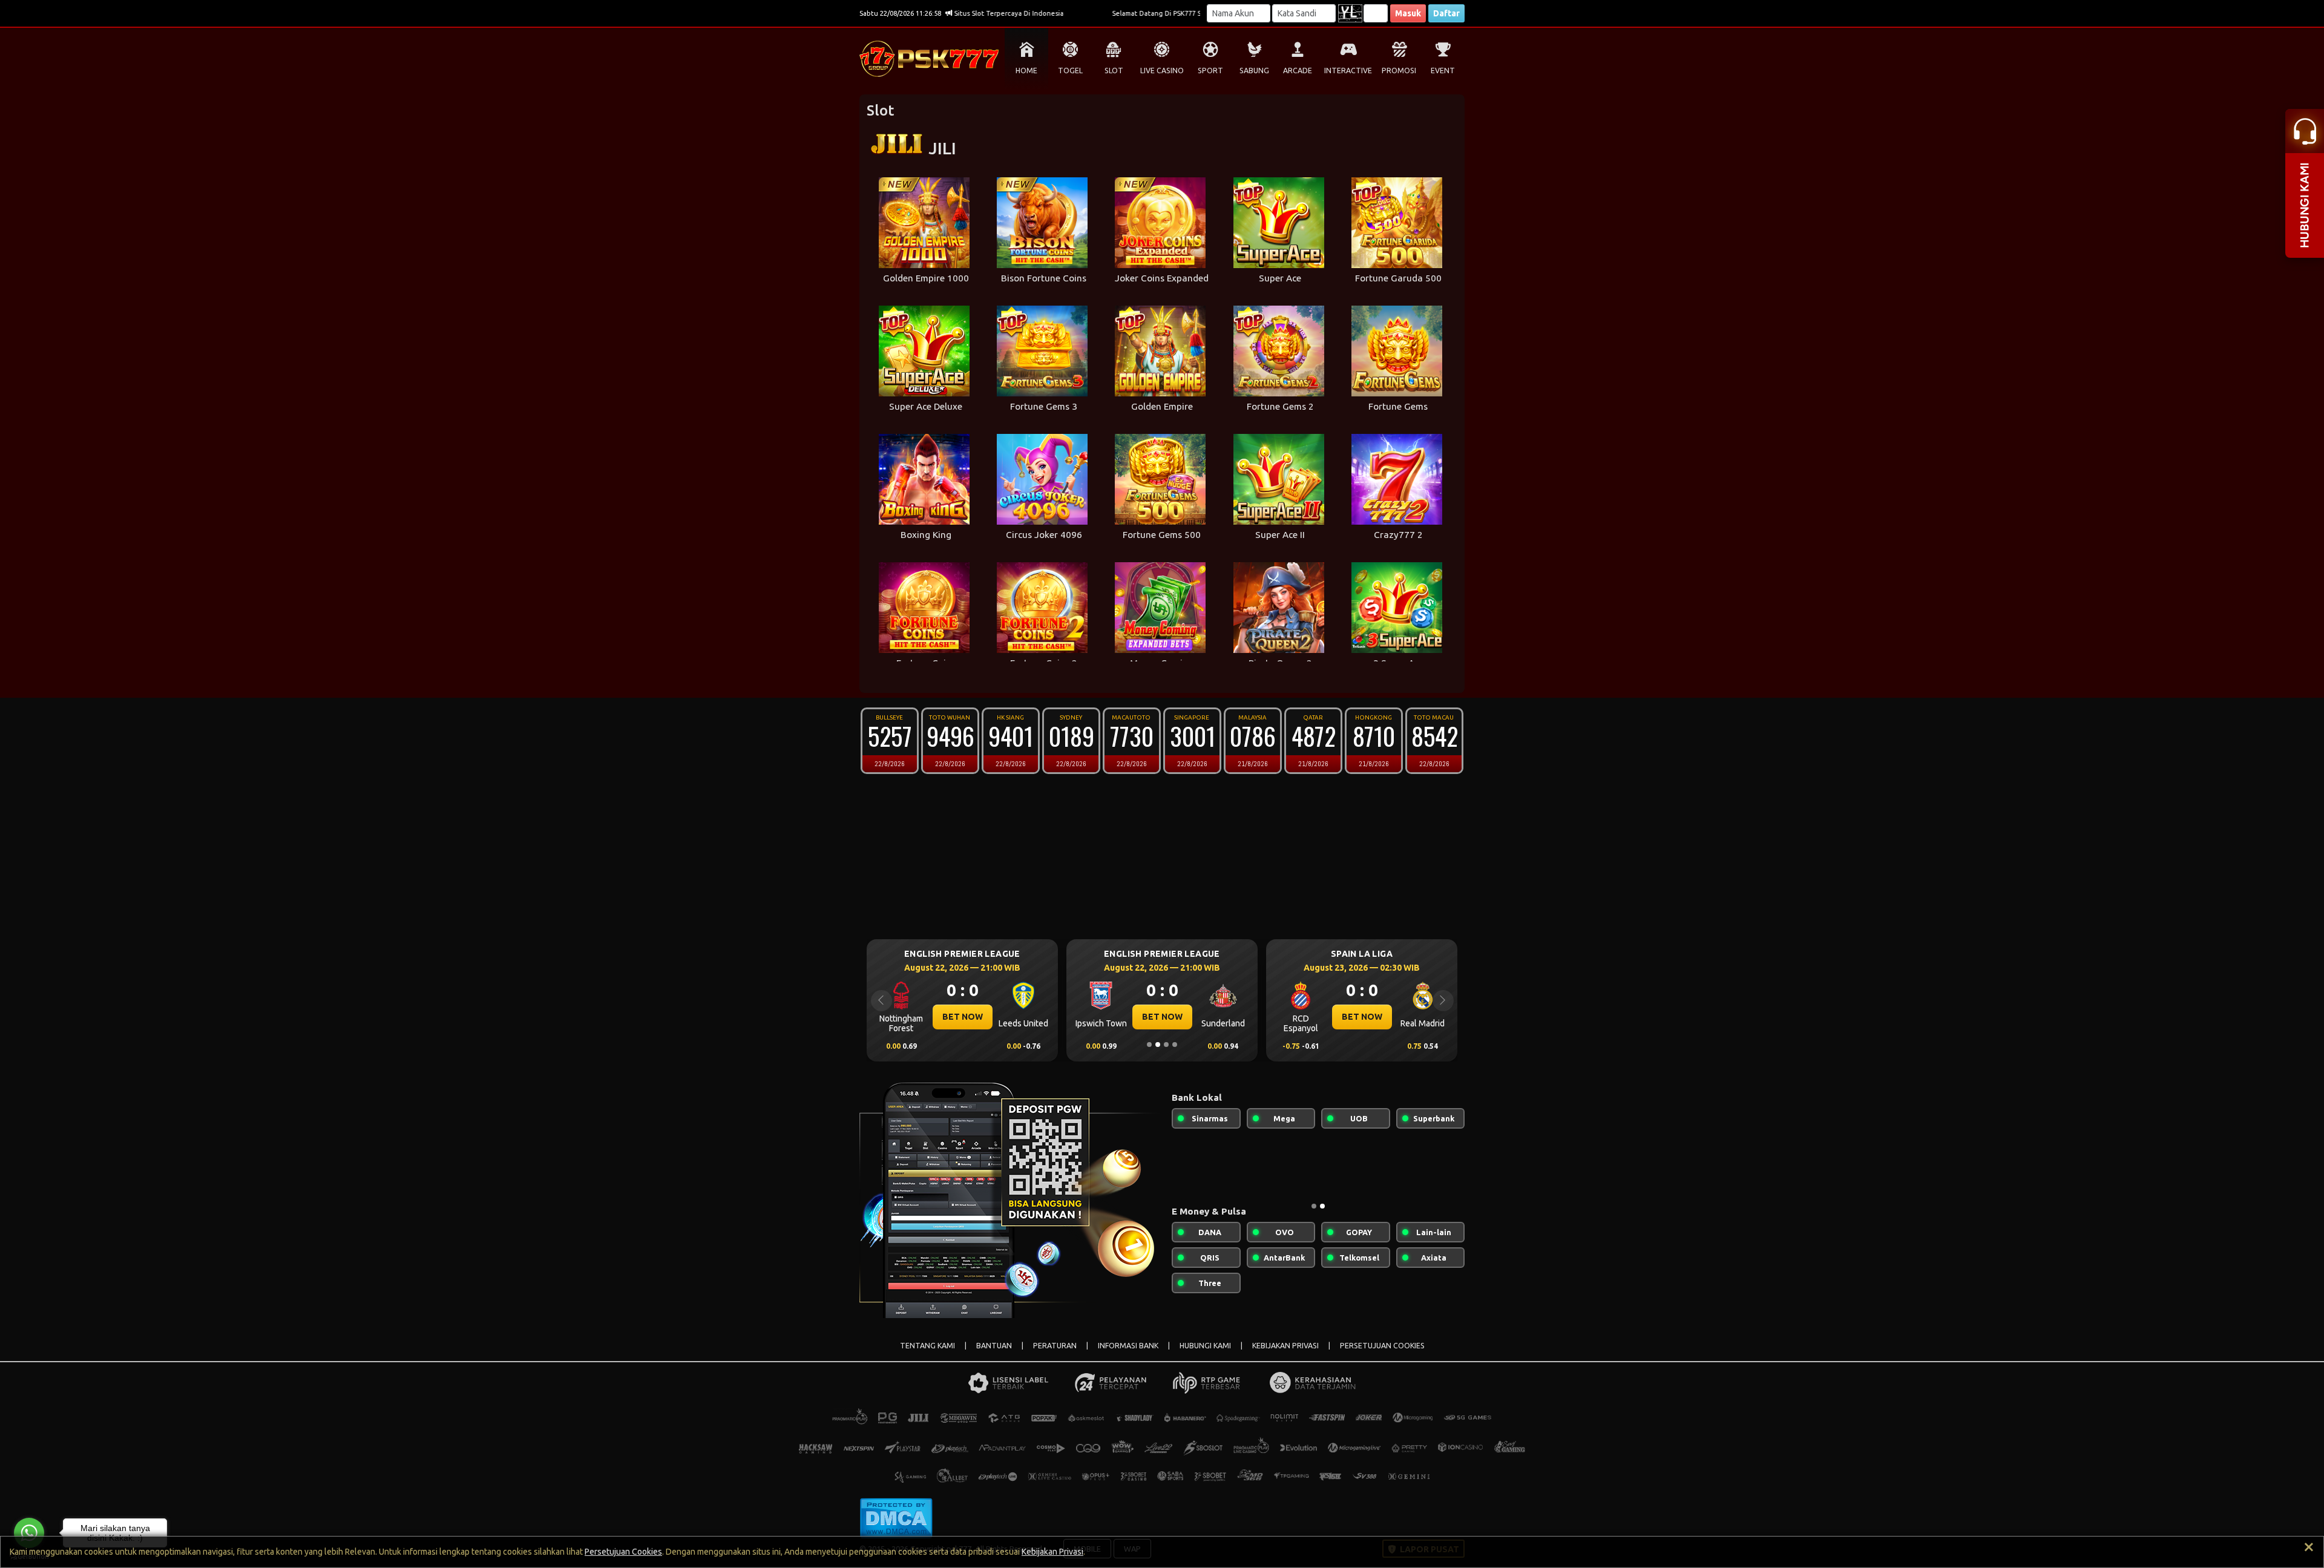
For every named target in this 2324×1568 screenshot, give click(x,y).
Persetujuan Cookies (623, 1552)
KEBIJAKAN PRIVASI (1285, 1346)
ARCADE (1298, 71)
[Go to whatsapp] (29, 1533)
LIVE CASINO (1162, 71)
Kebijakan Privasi (1052, 1552)
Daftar (1446, 13)
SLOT (1114, 71)
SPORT (1210, 71)
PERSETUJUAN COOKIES (1382, 1346)
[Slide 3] (1166, 1045)
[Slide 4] (1175, 1045)
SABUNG (1254, 71)
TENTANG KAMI (927, 1346)
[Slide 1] (1149, 1045)
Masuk (1408, 13)
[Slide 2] (1158, 1045)
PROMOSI (1399, 71)
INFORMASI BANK (1128, 1346)
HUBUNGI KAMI (1205, 1346)
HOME (1026, 71)
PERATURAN (1055, 1346)
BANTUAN (994, 1346)
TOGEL (1070, 71)
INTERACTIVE (1348, 71)
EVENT (1443, 71)
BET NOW (963, 1017)
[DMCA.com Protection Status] (896, 1518)
